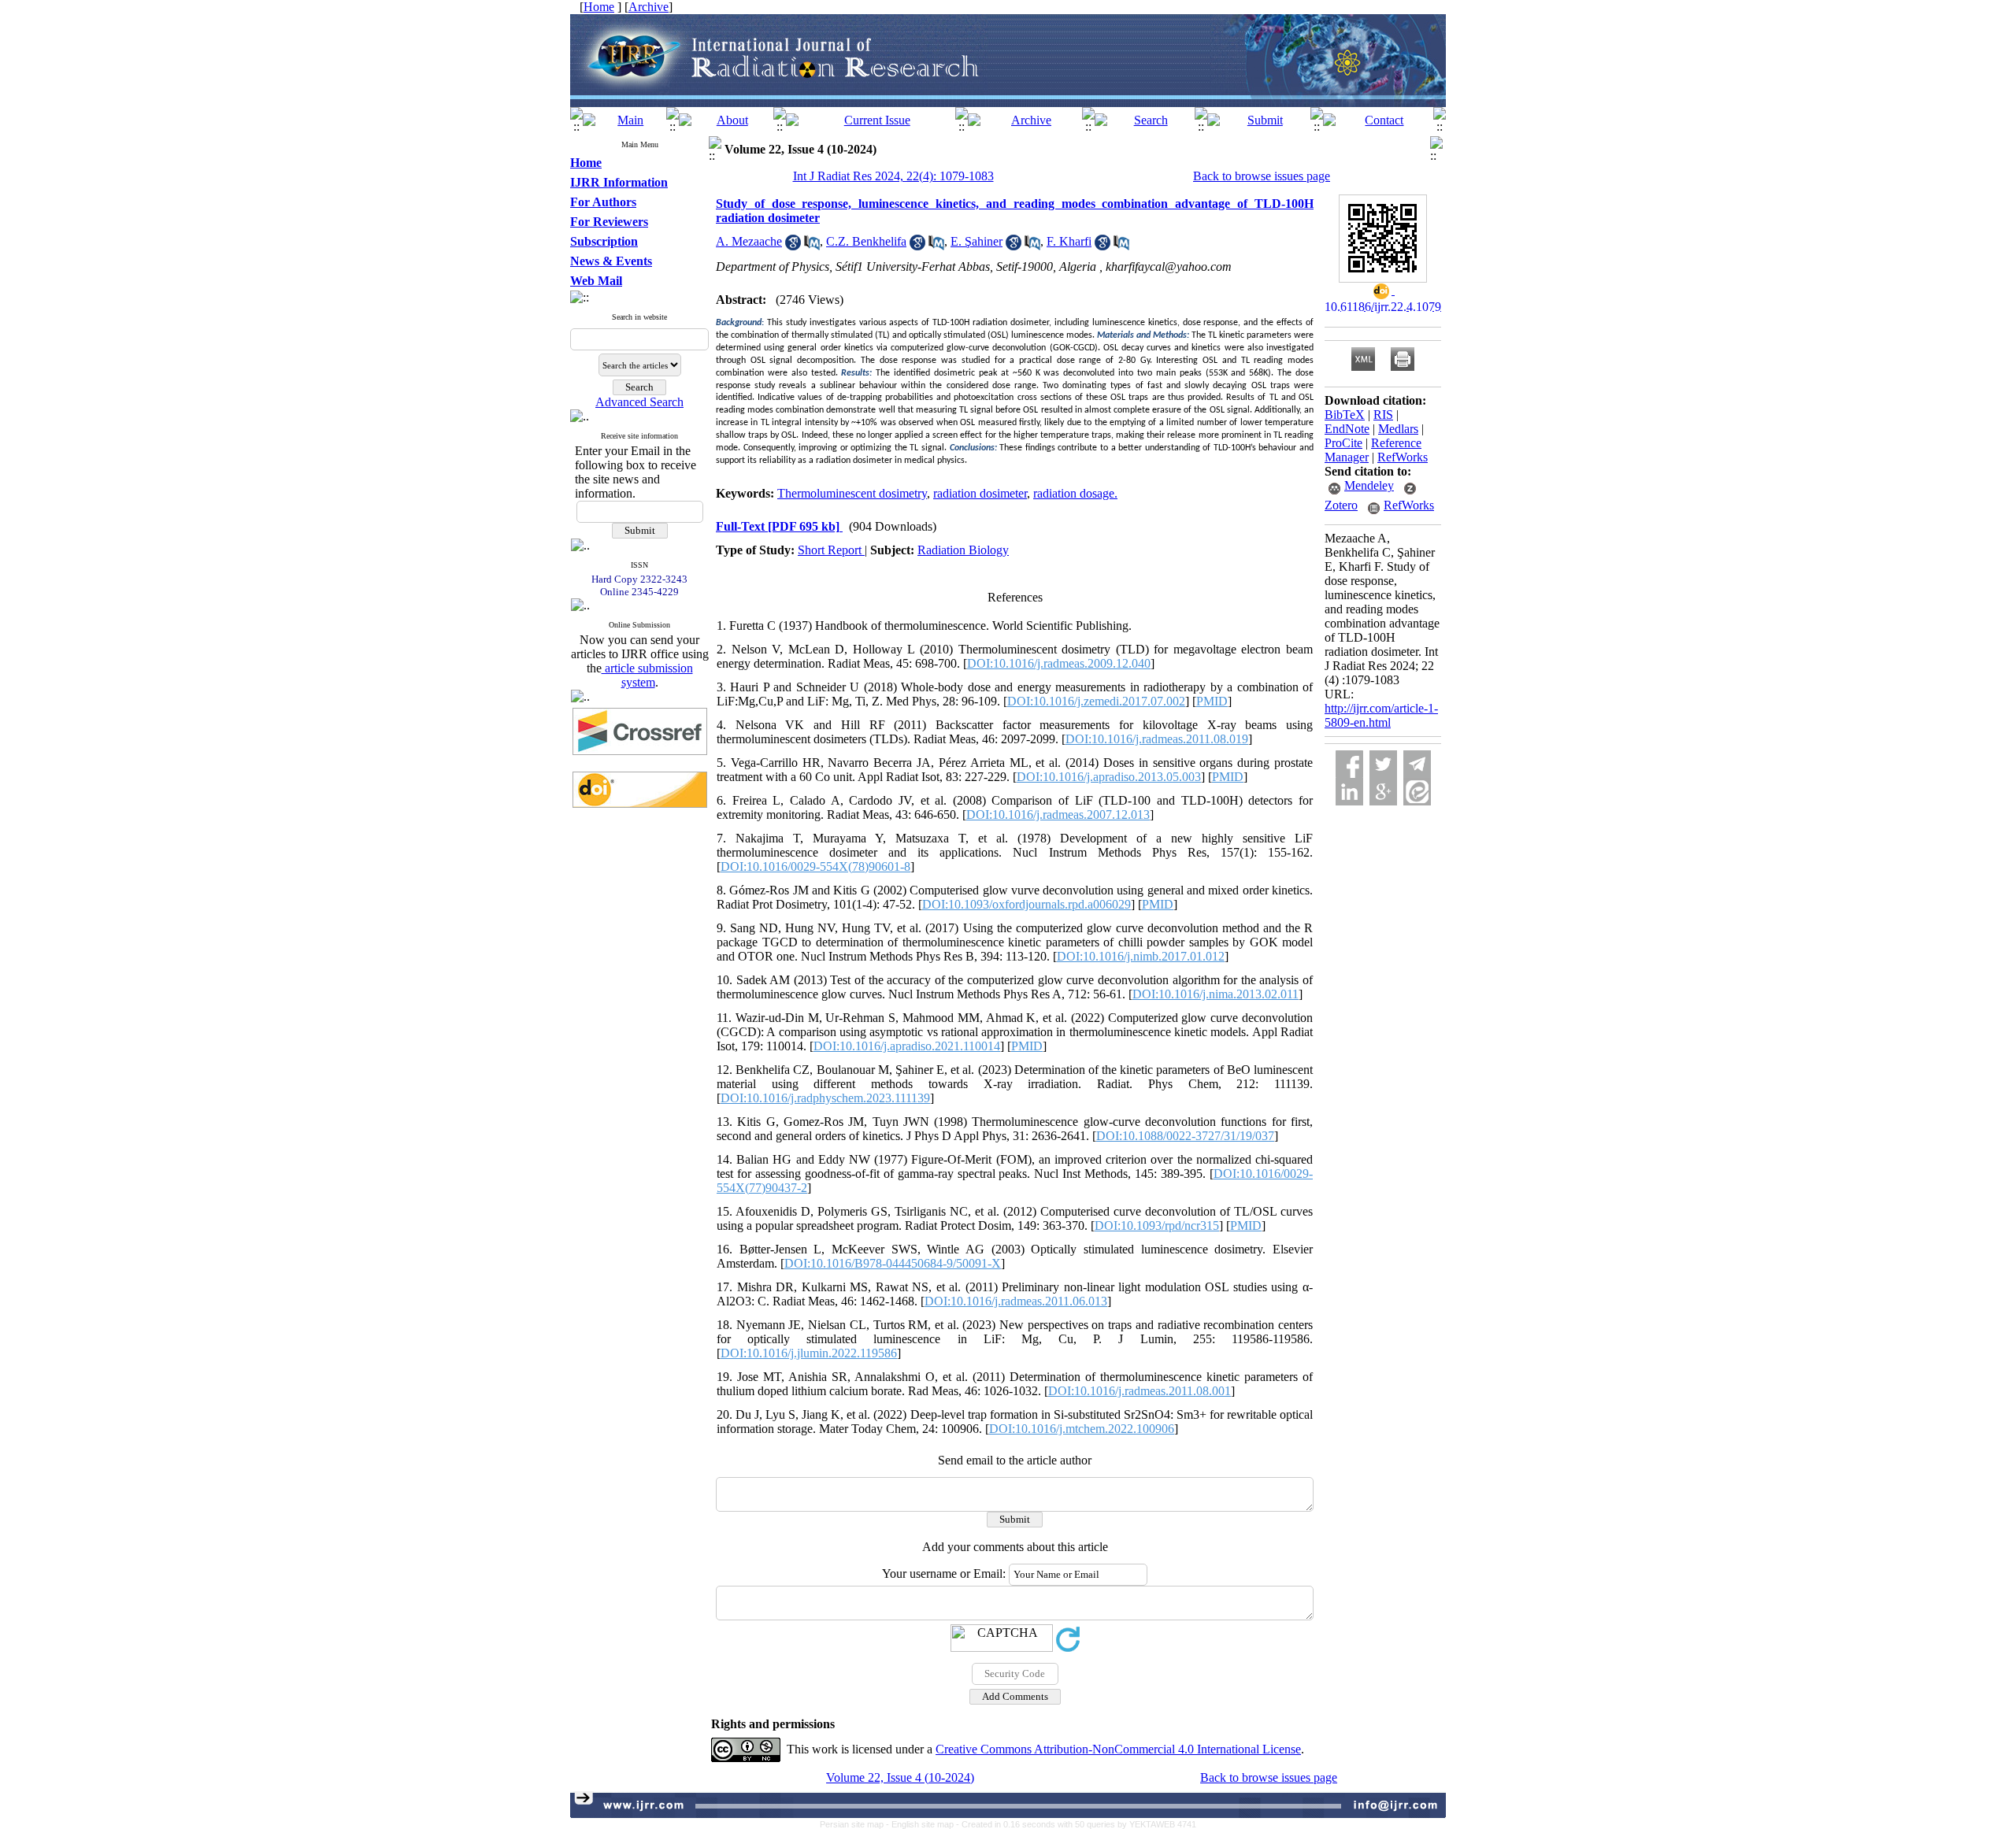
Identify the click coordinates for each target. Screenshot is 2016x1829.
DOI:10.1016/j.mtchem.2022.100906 (1082, 1429)
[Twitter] (1383, 764)
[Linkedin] (1349, 792)
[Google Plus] (1383, 792)
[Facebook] (1349, 764)
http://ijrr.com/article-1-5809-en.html (1381, 715)
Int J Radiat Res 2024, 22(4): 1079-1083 (893, 176)
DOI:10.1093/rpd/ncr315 (1157, 1226)
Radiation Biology (963, 550)
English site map (924, 1824)
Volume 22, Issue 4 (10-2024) (900, 1777)
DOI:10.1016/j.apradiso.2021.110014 (907, 1046)
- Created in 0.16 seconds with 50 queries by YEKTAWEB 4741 (1076, 1824)
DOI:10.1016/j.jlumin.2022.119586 (809, 1353)
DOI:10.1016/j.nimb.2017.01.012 (1141, 956)
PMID (1212, 701)
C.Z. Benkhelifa (866, 241)
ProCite (1343, 443)
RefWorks (1403, 457)
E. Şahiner (976, 241)
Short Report (831, 550)
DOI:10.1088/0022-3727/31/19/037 (1185, 1136)
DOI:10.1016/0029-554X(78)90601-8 (815, 866)
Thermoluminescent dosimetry (852, 493)
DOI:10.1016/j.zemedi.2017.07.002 (1096, 701)
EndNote (1347, 429)
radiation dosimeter (980, 493)
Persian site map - (856, 1824)
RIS (1383, 415)
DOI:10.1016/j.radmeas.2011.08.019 (1157, 739)
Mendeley (1369, 485)
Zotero (1341, 505)
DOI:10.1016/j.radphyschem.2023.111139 (825, 1098)
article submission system (647, 675)
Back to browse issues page (1262, 176)
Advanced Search (639, 402)
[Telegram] (1417, 764)
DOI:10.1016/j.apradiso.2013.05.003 (1109, 777)
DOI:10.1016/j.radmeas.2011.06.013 (1016, 1301)
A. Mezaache (749, 241)
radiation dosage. (1075, 493)
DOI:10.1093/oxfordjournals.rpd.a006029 (1027, 904)
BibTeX (1345, 415)
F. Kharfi (1069, 241)
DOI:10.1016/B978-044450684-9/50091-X (893, 1263)
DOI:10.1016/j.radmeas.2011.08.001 (1140, 1391)
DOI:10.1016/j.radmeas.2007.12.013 (1058, 815)
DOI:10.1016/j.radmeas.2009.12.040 (1059, 663)
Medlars (1398, 429)
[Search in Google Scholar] (793, 246)
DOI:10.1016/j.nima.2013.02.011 (1216, 994)
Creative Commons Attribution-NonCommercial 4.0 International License (1118, 1749)
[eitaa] (1417, 792)
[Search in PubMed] (812, 246)
